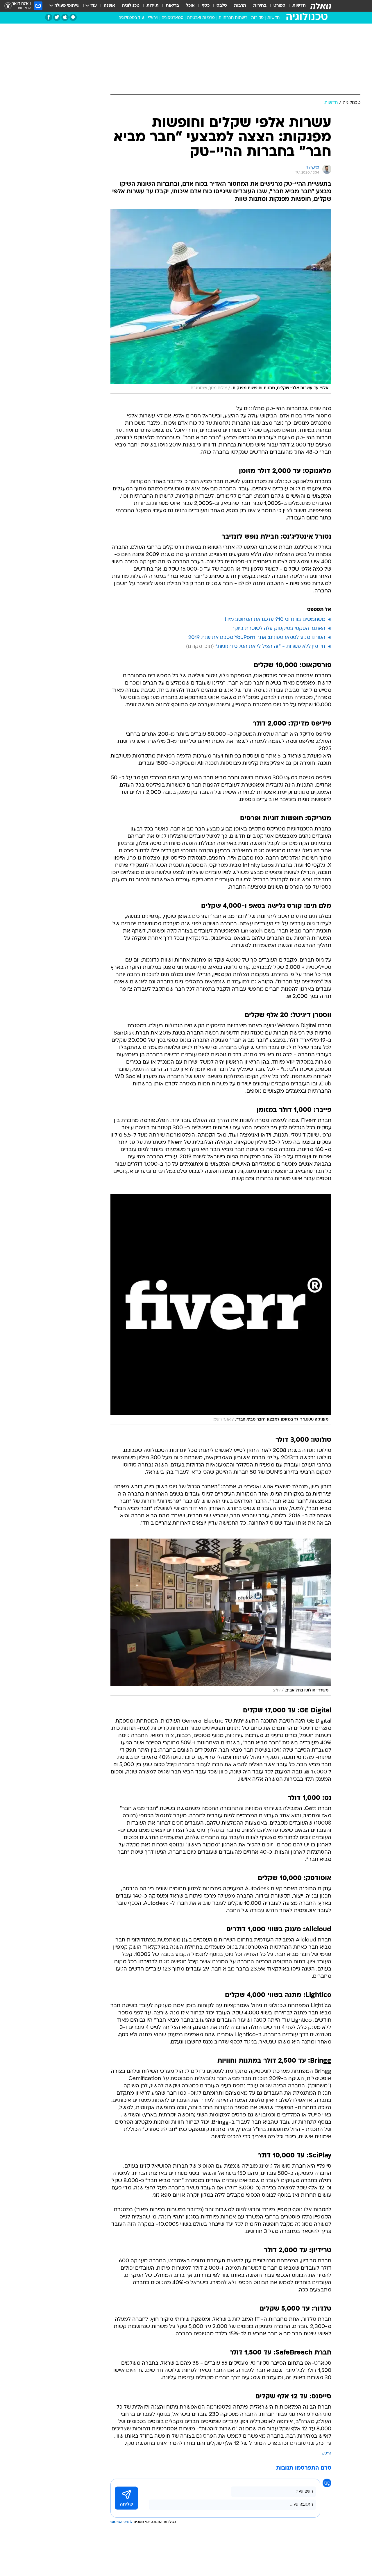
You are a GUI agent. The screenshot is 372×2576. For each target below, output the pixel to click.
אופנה (109, 6)
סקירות (257, 18)
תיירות (153, 6)
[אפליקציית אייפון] (65, 17)
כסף (206, 6)
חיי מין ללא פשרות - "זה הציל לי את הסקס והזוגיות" (270, 647)
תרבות (240, 6)
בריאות (172, 6)
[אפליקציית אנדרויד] (73, 17)
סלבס (222, 6)
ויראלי (153, 18)
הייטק (327, 2453)
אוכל (190, 6)
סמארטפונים (172, 18)
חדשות (299, 6)
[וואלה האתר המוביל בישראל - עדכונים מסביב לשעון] (321, 6)
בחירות (260, 6)
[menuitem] (296, 6)
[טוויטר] (57, 17)
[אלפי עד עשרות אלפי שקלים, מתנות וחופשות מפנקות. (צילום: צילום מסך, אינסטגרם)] (221, 301)
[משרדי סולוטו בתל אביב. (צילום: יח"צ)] (221, 1617)
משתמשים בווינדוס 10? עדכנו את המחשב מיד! (275, 620)
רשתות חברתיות (233, 18)
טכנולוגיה (131, 6)
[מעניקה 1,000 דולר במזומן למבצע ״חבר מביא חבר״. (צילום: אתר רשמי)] (221, 1310)
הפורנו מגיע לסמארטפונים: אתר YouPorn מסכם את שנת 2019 (257, 638)
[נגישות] (8, 6)
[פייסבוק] (49, 17)
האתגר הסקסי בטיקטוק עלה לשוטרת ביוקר (278, 629)
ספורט (279, 6)
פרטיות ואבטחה (201, 18)
